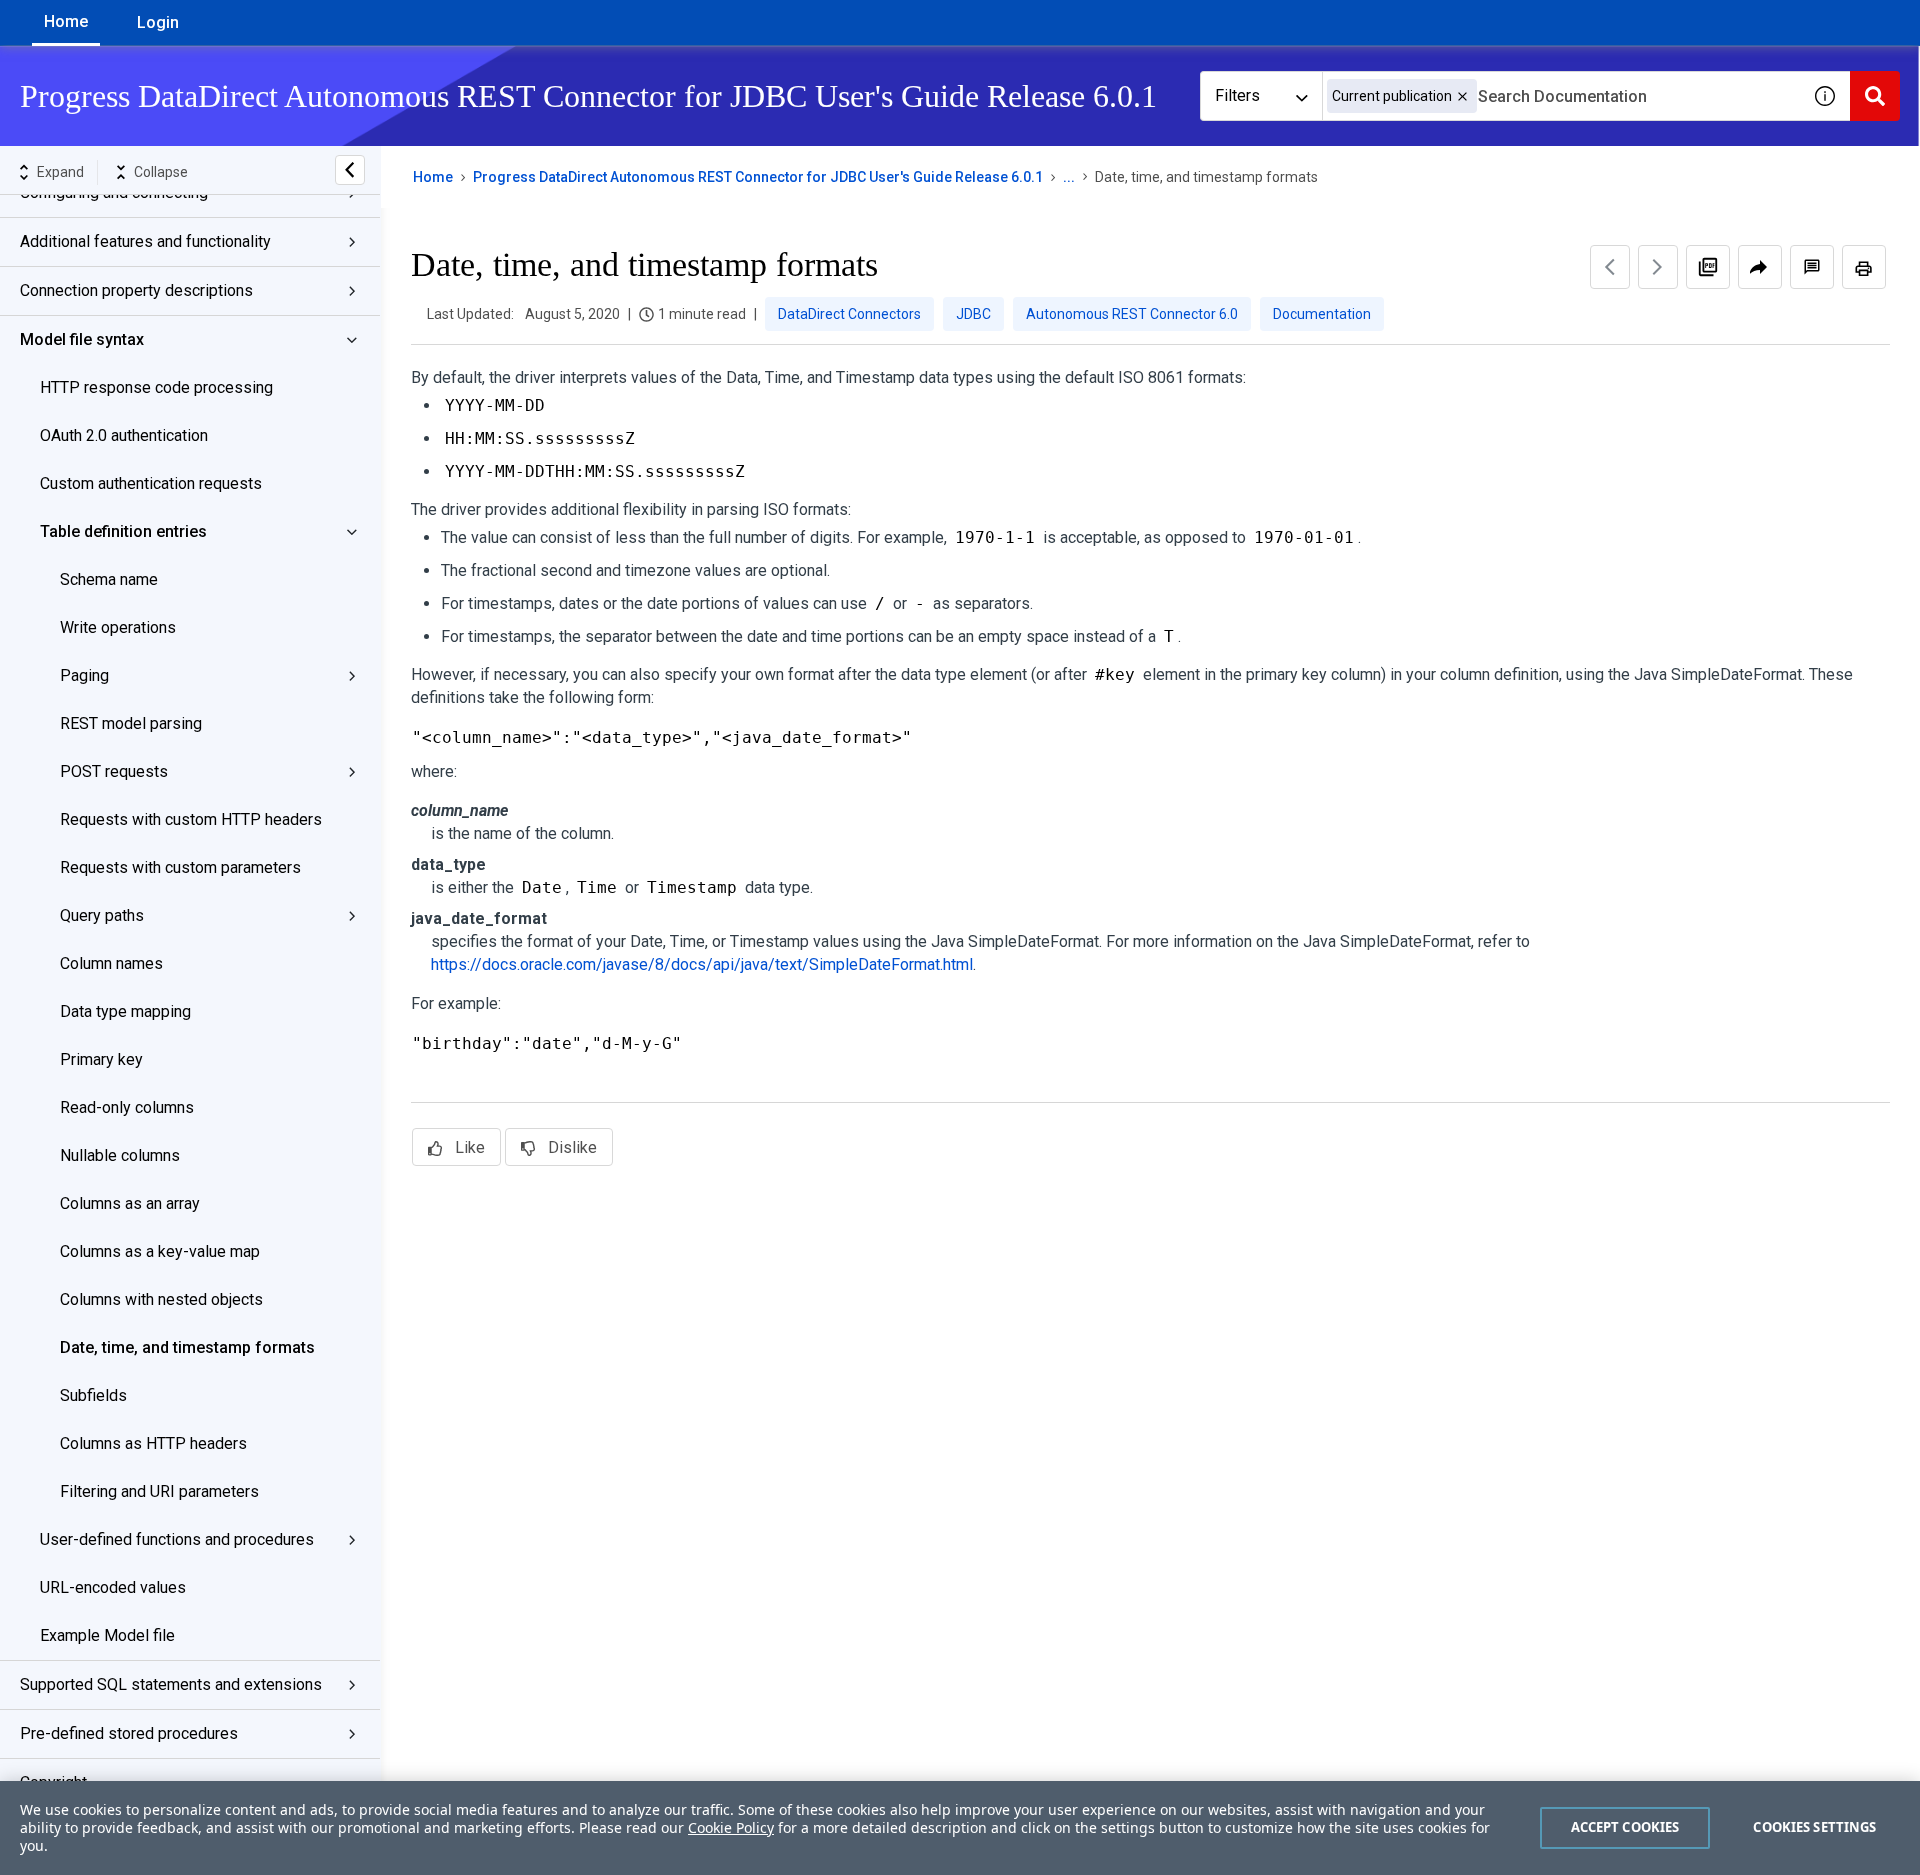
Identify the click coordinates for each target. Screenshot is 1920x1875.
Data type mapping (125, 1011)
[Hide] (350, 170)
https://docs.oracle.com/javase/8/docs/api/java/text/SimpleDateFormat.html (702, 964)
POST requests (114, 771)
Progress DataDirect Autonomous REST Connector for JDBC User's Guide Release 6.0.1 (758, 177)
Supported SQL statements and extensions (171, 1684)
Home (66, 21)
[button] (1462, 96)
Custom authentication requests (151, 483)
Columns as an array (130, 1203)
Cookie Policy (731, 1827)
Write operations (118, 627)
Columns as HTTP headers (153, 1443)
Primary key (101, 1059)
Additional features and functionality (145, 241)
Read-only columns (127, 1107)
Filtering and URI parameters (159, 1491)
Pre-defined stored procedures (129, 1733)
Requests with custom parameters (180, 867)
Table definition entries (123, 531)
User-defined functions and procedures (177, 1539)
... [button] (1069, 177)
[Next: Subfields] (1658, 267)
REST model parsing (131, 723)
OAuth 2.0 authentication (124, 435)
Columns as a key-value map (160, 1251)
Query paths (102, 915)
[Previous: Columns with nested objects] (1610, 267)
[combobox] (1561, 96)
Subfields (93, 1395)
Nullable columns (120, 1155)
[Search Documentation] (1875, 96)
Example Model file (107, 1635)
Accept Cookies (1625, 1827)
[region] (960, 1828)
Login (158, 22)
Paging (84, 675)
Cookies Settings (1814, 1827)
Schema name (109, 579)
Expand (60, 172)
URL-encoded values (113, 1587)
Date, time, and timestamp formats (187, 1347)
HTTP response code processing (156, 387)
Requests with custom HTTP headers (191, 819)
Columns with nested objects (161, 1299)
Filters (1237, 95)
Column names (111, 963)
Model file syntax (82, 339)
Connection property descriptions (136, 290)
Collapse (161, 172)
